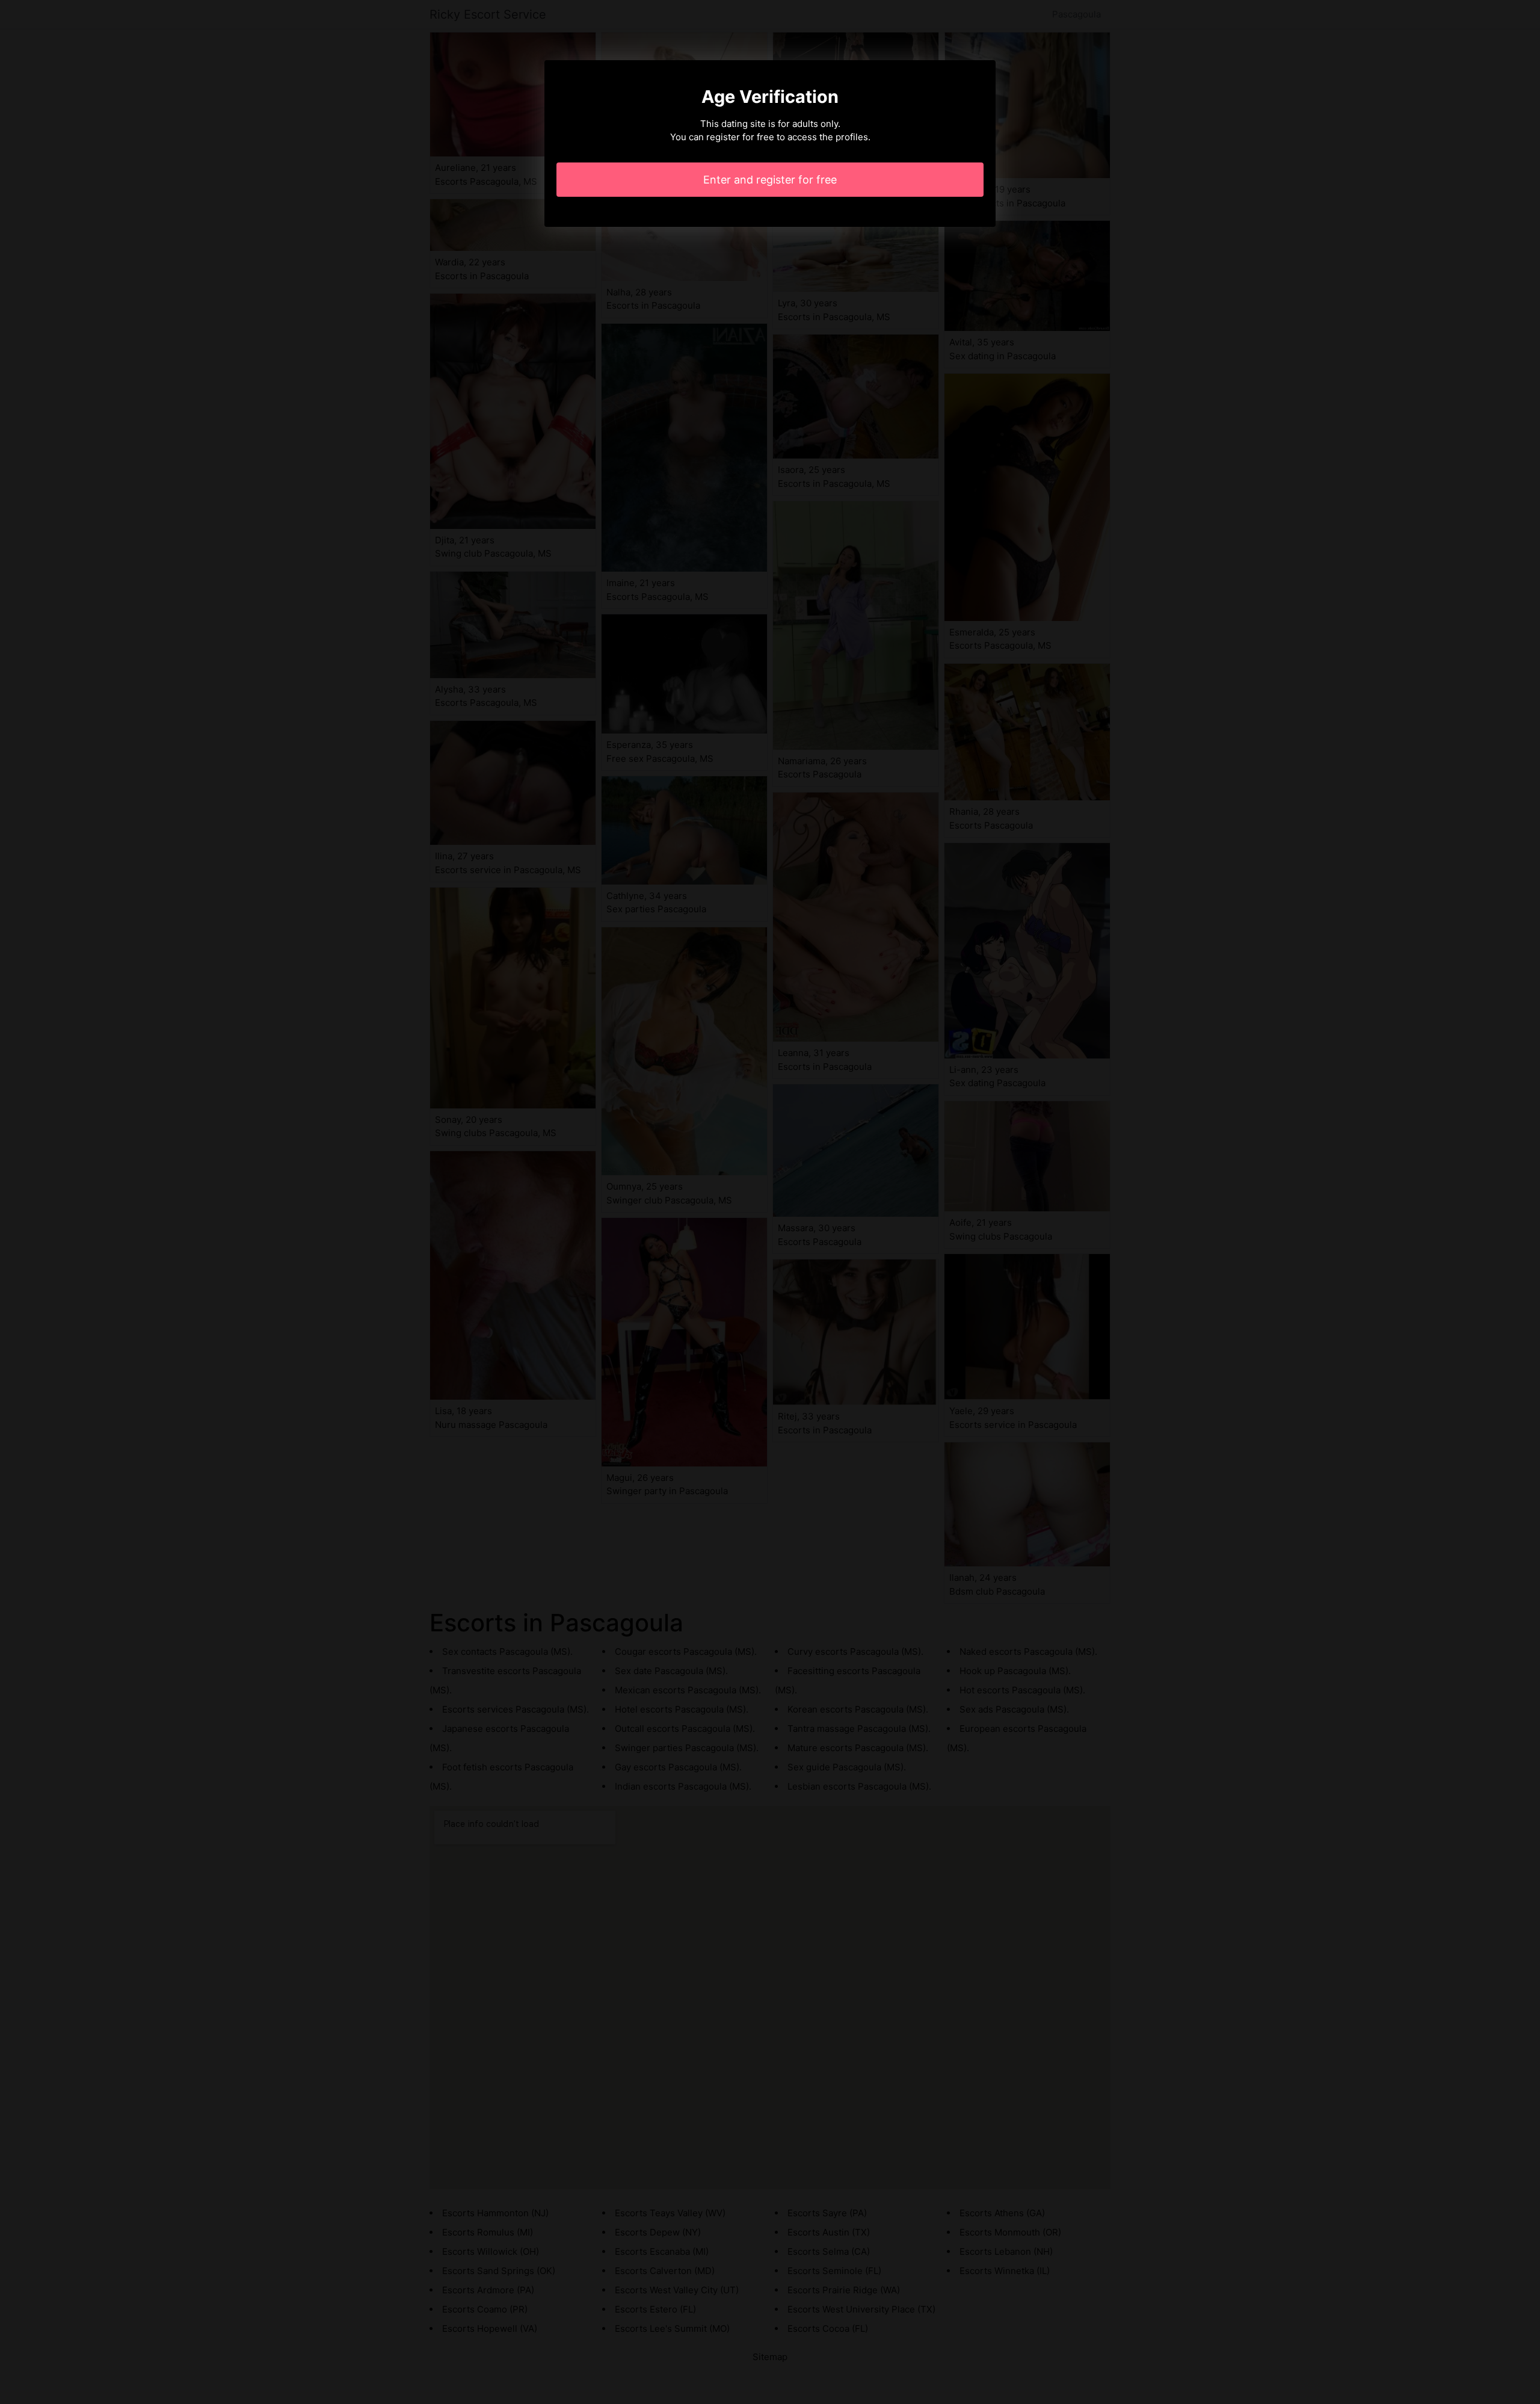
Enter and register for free (770, 180)
